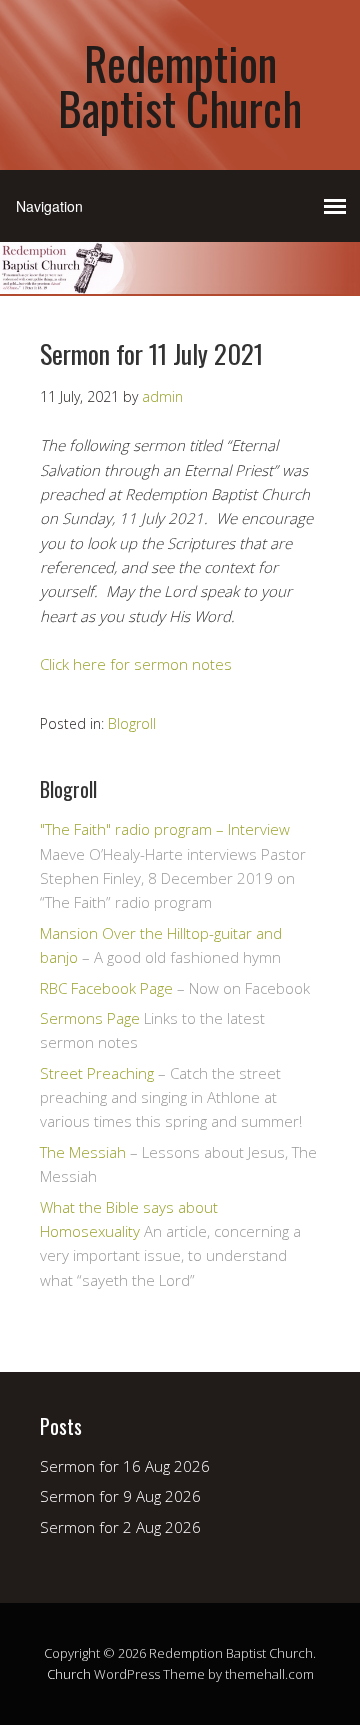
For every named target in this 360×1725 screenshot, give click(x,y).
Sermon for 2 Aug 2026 (120, 1527)
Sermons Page (90, 1018)
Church (69, 1674)
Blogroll (132, 723)
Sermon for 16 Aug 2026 (125, 1466)
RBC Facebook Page (106, 988)
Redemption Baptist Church (180, 85)
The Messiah (83, 1152)
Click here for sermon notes (136, 664)
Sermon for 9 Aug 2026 (120, 1496)
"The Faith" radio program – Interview (165, 829)
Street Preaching (97, 1073)
